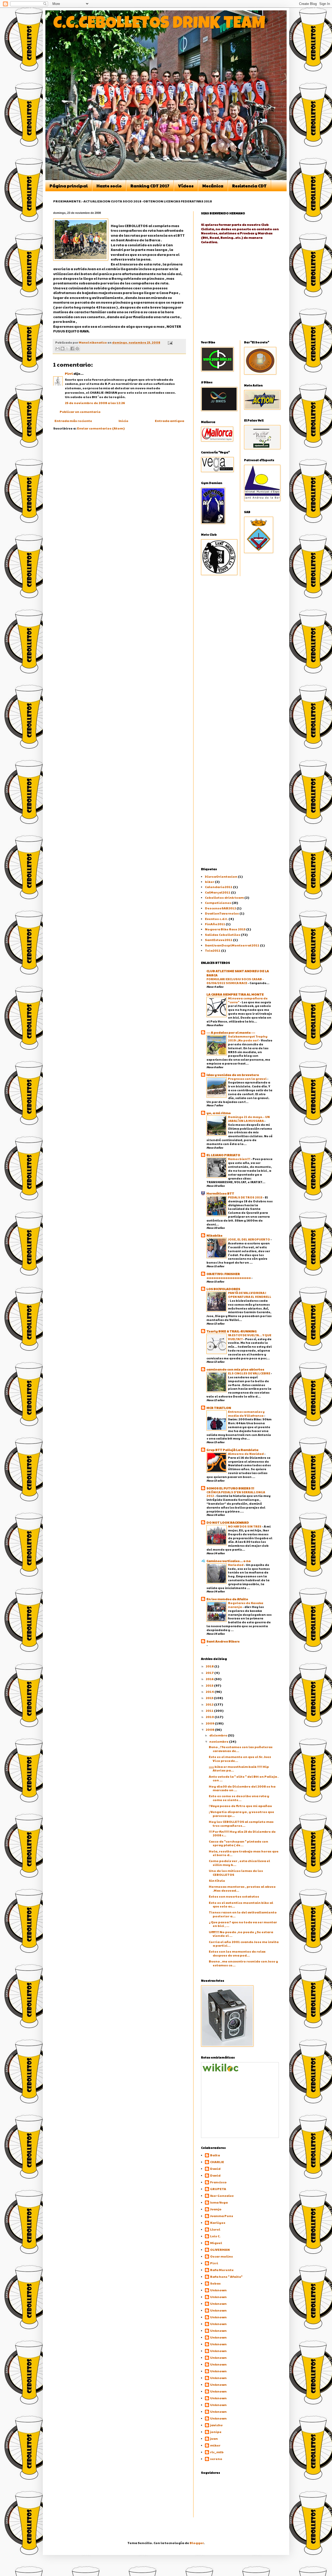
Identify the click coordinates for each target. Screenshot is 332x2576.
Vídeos (186, 186)
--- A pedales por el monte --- (231, 1032)
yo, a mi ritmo (219, 1113)
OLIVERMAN (220, 2250)
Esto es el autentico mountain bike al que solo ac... (241, 1904)
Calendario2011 (219, 887)
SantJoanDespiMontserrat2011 (232, 945)
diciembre (219, 1735)
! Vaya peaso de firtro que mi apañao (240, 1806)
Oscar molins (222, 2256)
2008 (210, 1729)
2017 (210, 1673)
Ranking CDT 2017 (150, 186)
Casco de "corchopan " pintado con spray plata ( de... (238, 1843)
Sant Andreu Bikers (223, 1641)
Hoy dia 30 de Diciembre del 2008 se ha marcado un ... (242, 1788)
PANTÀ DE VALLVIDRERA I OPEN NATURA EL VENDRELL (250, 1295)
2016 (210, 1679)
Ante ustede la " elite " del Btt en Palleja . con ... (244, 1778)
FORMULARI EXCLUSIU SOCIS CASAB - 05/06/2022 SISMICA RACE (235, 981)
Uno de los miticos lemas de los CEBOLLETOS (236, 1872)
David (215, 2169)
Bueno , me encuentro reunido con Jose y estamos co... (243, 1963)
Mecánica (213, 186)
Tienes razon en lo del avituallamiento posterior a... (243, 1914)
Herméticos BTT (220, 1193)
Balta (215, 2155)
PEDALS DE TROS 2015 (245, 1197)
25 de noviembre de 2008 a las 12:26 (95, 403)
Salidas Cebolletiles (223, 935)
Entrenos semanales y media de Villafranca (246, 1413)
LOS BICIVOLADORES (223, 1289)
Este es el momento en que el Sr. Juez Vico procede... (240, 1759)
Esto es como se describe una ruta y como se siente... (239, 1798)
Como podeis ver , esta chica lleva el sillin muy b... (239, 1863)
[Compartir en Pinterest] (77, 349)
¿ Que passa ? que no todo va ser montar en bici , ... (243, 1924)
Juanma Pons (222, 2216)
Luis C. (215, 2236)
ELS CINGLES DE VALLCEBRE (249, 1373)
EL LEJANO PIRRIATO (223, 1155)
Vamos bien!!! (239, 1159)
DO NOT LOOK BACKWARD (228, 1522)
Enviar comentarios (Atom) (101, 428)
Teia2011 (213, 950)
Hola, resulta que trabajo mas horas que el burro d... (244, 1853)
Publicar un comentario (80, 412)
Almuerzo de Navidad (246, 1454)
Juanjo (216, 2209)
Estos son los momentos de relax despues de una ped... (237, 1953)
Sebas (215, 2283)
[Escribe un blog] (63, 349)
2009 (210, 1723)
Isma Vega (219, 2202)
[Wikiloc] (220, 2070)
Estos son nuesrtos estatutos (234, 1896)
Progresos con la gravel (248, 1079)
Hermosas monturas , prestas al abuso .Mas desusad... (242, 1888)
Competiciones (218, 903)
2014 (210, 1692)
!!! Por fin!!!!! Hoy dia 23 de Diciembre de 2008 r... (242, 1833)
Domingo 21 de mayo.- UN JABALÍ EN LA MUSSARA (249, 1119)
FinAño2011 (215, 924)
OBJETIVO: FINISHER (223, 1274)
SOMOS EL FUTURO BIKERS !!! (230, 1488)
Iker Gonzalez (222, 2196)
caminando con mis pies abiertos (235, 1369)
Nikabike (215, 1235)
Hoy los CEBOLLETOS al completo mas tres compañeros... (241, 1823)
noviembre (219, 1741)
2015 (210, 1685)
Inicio (123, 421)
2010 (210, 1717)
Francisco (218, 2182)
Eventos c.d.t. (216, 919)
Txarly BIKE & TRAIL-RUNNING (232, 1331)
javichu (216, 2425)
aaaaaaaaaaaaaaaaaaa (229, 1278)
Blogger (197, 2543)
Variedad (236, 1565)
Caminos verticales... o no (229, 1561)
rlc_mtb (217, 2452)
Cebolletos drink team (224, 897)
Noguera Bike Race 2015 (225, 929)
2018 (210, 1666)
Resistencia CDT (249, 186)
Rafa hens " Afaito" (226, 2277)
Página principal (69, 186)
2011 (210, 1710)
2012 (210, 1704)
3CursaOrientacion (221, 876)
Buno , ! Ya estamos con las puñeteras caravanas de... (241, 1749)
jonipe (216, 2432)
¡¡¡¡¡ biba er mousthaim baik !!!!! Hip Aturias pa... (239, 1768)
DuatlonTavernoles (222, 913)
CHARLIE (217, 2162)
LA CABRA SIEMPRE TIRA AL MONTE (235, 994)
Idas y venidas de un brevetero (233, 1075)
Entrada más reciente (73, 421)
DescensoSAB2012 (220, 908)
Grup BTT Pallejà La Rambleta (232, 1450)
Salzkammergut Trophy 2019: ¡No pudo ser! (248, 1038)
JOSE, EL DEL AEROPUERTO (249, 1239)
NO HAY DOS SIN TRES (245, 1526)
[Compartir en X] (67, 349)
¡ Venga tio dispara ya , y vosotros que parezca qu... (241, 1814)
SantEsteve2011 (219, 940)
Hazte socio (109, 186)
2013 (210, 1698)
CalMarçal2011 (218, 892)
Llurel (215, 2229)
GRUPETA (218, 2189)
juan (214, 2439)
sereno (216, 2459)
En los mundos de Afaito (227, 1599)
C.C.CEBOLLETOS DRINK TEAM (159, 25)
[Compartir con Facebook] (72, 349)
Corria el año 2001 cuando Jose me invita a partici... (244, 1944)
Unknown (218, 2290)
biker (210, 882)
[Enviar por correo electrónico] (58, 349)
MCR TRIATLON (219, 1408)
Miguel (216, 2243)
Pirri (69, 373)
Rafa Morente (222, 2270)
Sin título (217, 1880)
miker (215, 2445)
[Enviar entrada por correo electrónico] (170, 342)
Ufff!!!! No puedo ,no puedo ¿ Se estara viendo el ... (241, 1934)
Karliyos (218, 2223)
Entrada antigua (170, 421)
